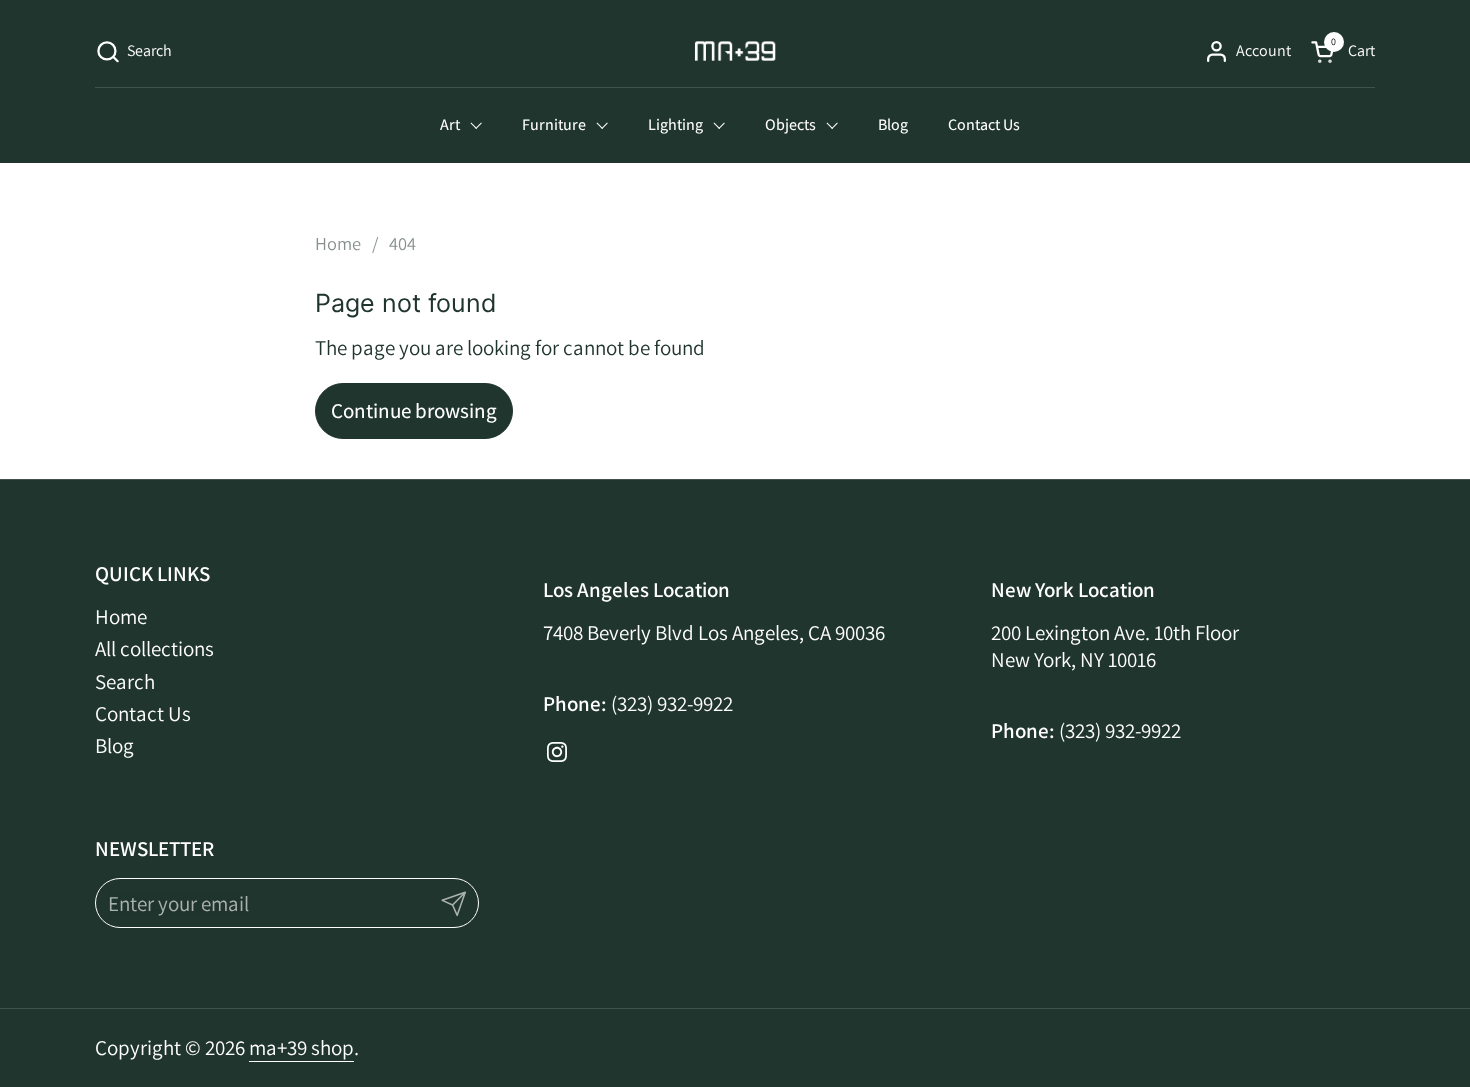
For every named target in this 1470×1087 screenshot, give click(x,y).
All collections (154, 648)
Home (121, 616)
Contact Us (143, 713)
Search (125, 681)
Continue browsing (414, 410)
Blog (114, 745)
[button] (133, 51)
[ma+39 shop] (735, 51)
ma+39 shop (301, 1047)
